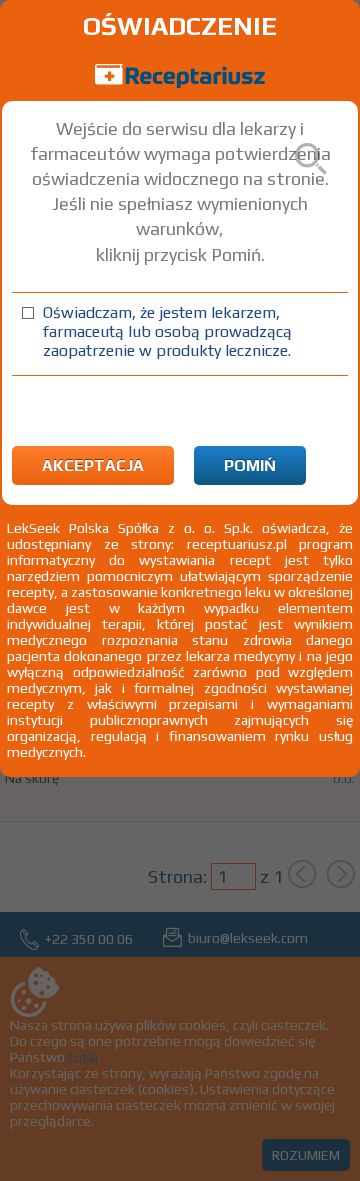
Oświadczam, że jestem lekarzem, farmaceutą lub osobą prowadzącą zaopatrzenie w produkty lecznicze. (167, 331)
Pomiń (250, 465)
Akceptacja (93, 465)
